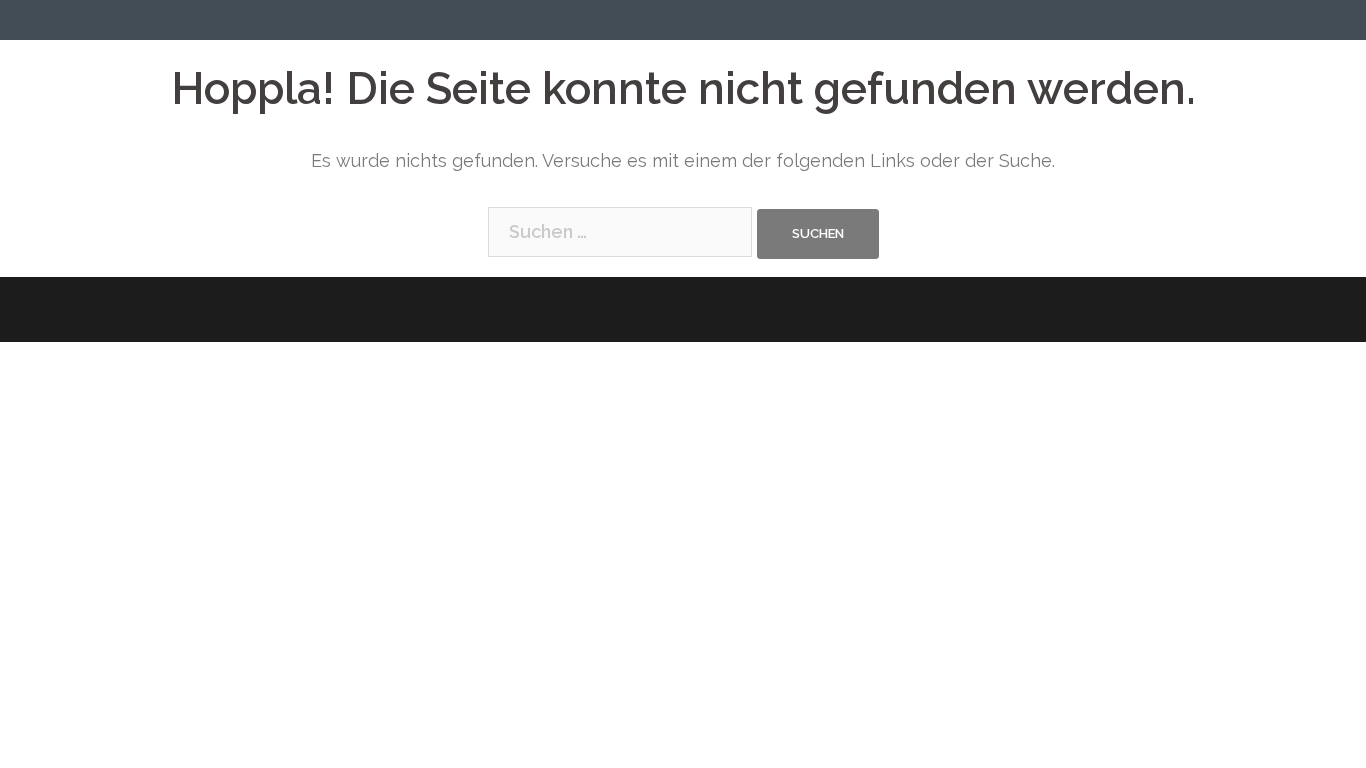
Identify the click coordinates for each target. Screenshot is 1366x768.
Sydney (508, 309)
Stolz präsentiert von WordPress (253, 309)
